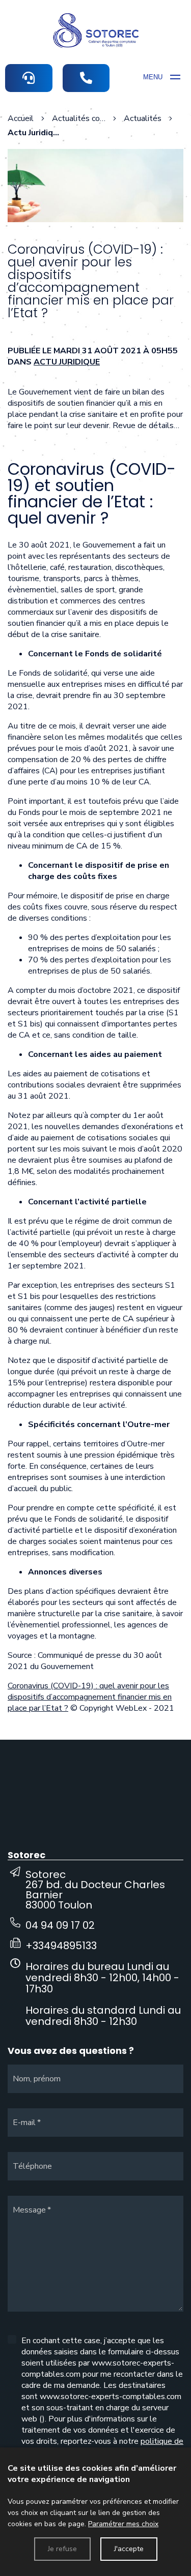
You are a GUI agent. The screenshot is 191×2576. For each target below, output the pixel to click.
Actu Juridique (67, 362)
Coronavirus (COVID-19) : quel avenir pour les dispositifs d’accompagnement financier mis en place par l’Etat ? (90, 1697)
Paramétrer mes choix (123, 2524)
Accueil (21, 118)
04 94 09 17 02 (60, 1925)
